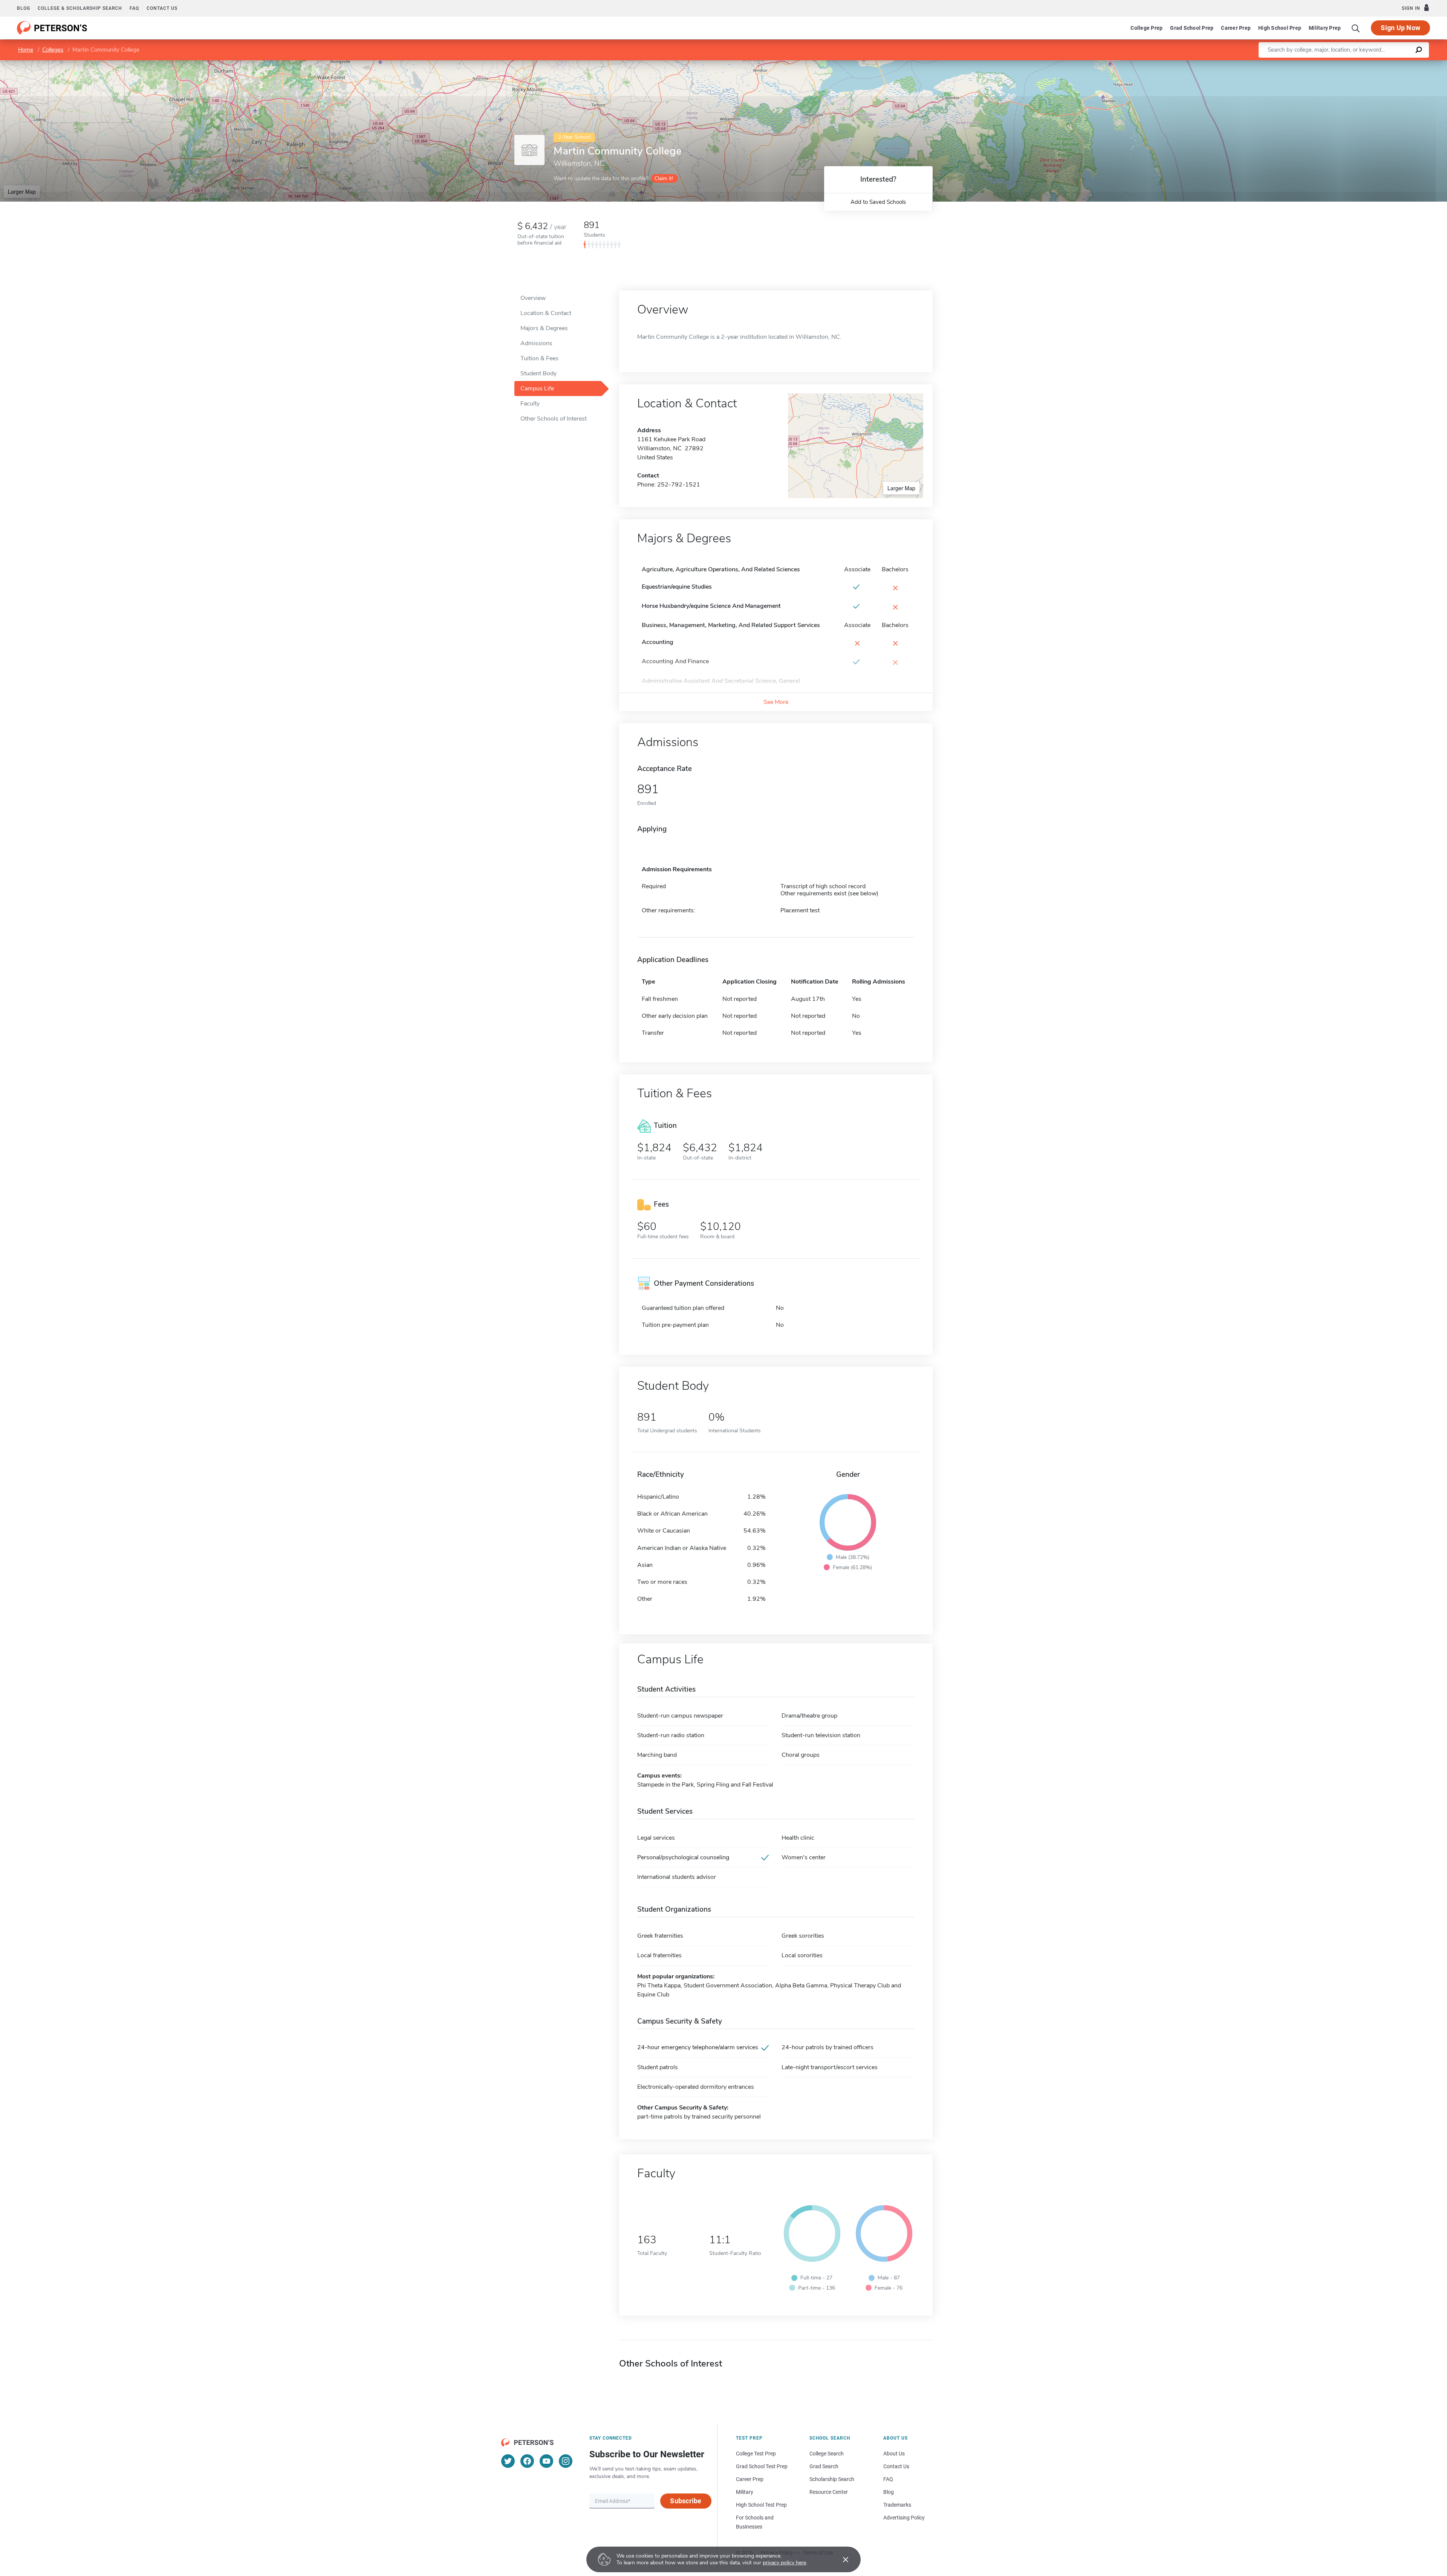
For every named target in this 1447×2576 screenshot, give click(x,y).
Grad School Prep (1192, 28)
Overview (533, 298)
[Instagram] (566, 2461)
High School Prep (1280, 28)
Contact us (162, 8)
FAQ (134, 8)
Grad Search (824, 2466)
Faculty (530, 404)
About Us (894, 2454)
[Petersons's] (52, 28)
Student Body (538, 373)
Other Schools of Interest (554, 419)
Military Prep (1325, 28)
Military (745, 2492)
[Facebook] (527, 2461)
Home (26, 50)
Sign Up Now (1400, 28)
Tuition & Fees (539, 358)
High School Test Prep (761, 2505)
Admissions (536, 343)
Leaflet (1358, 64)
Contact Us (896, 2466)
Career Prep (1236, 28)
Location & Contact (546, 313)
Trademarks (897, 2505)
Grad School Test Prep (762, 2466)
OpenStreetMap (1396, 64)
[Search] (1356, 28)
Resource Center (829, 2492)
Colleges (53, 50)
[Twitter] (508, 2461)
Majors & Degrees (544, 328)
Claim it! (664, 178)
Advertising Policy (904, 2518)
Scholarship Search (832, 2479)
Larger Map (22, 191)
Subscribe (686, 2501)
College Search (827, 2454)
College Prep (1146, 28)
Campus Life (537, 389)
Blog (24, 8)
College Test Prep (756, 2454)
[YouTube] (546, 2461)
